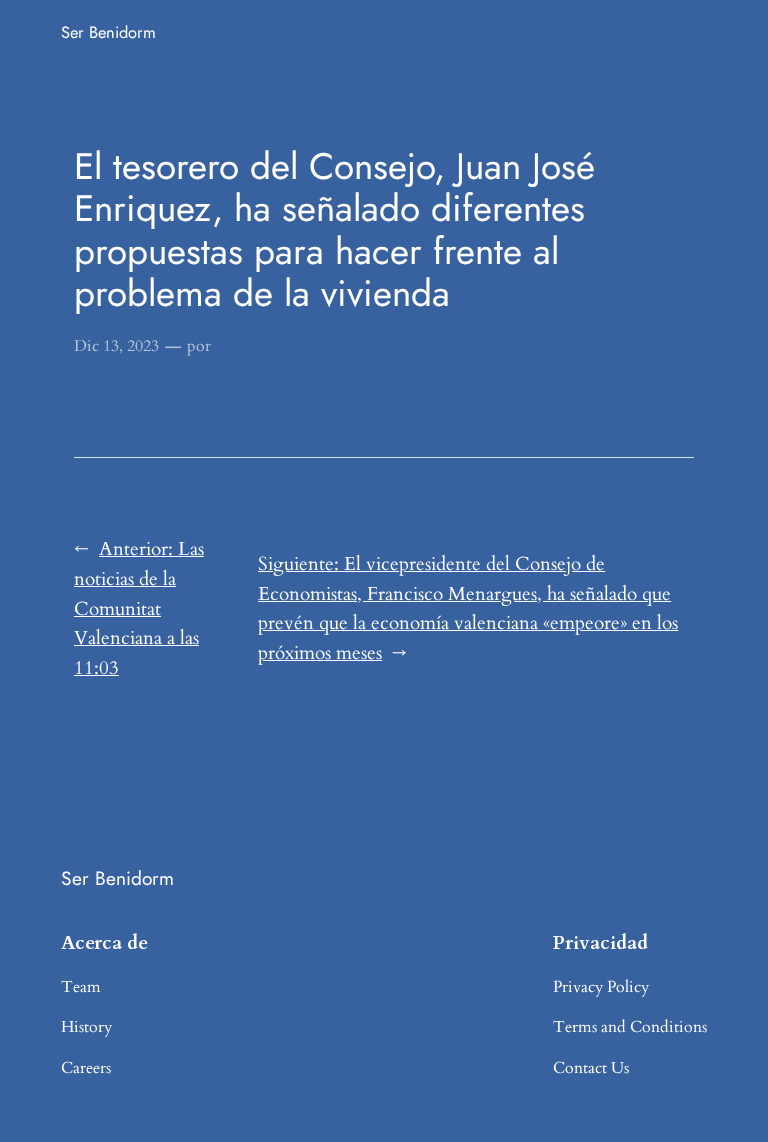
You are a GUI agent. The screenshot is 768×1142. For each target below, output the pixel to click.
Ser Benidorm (108, 32)
